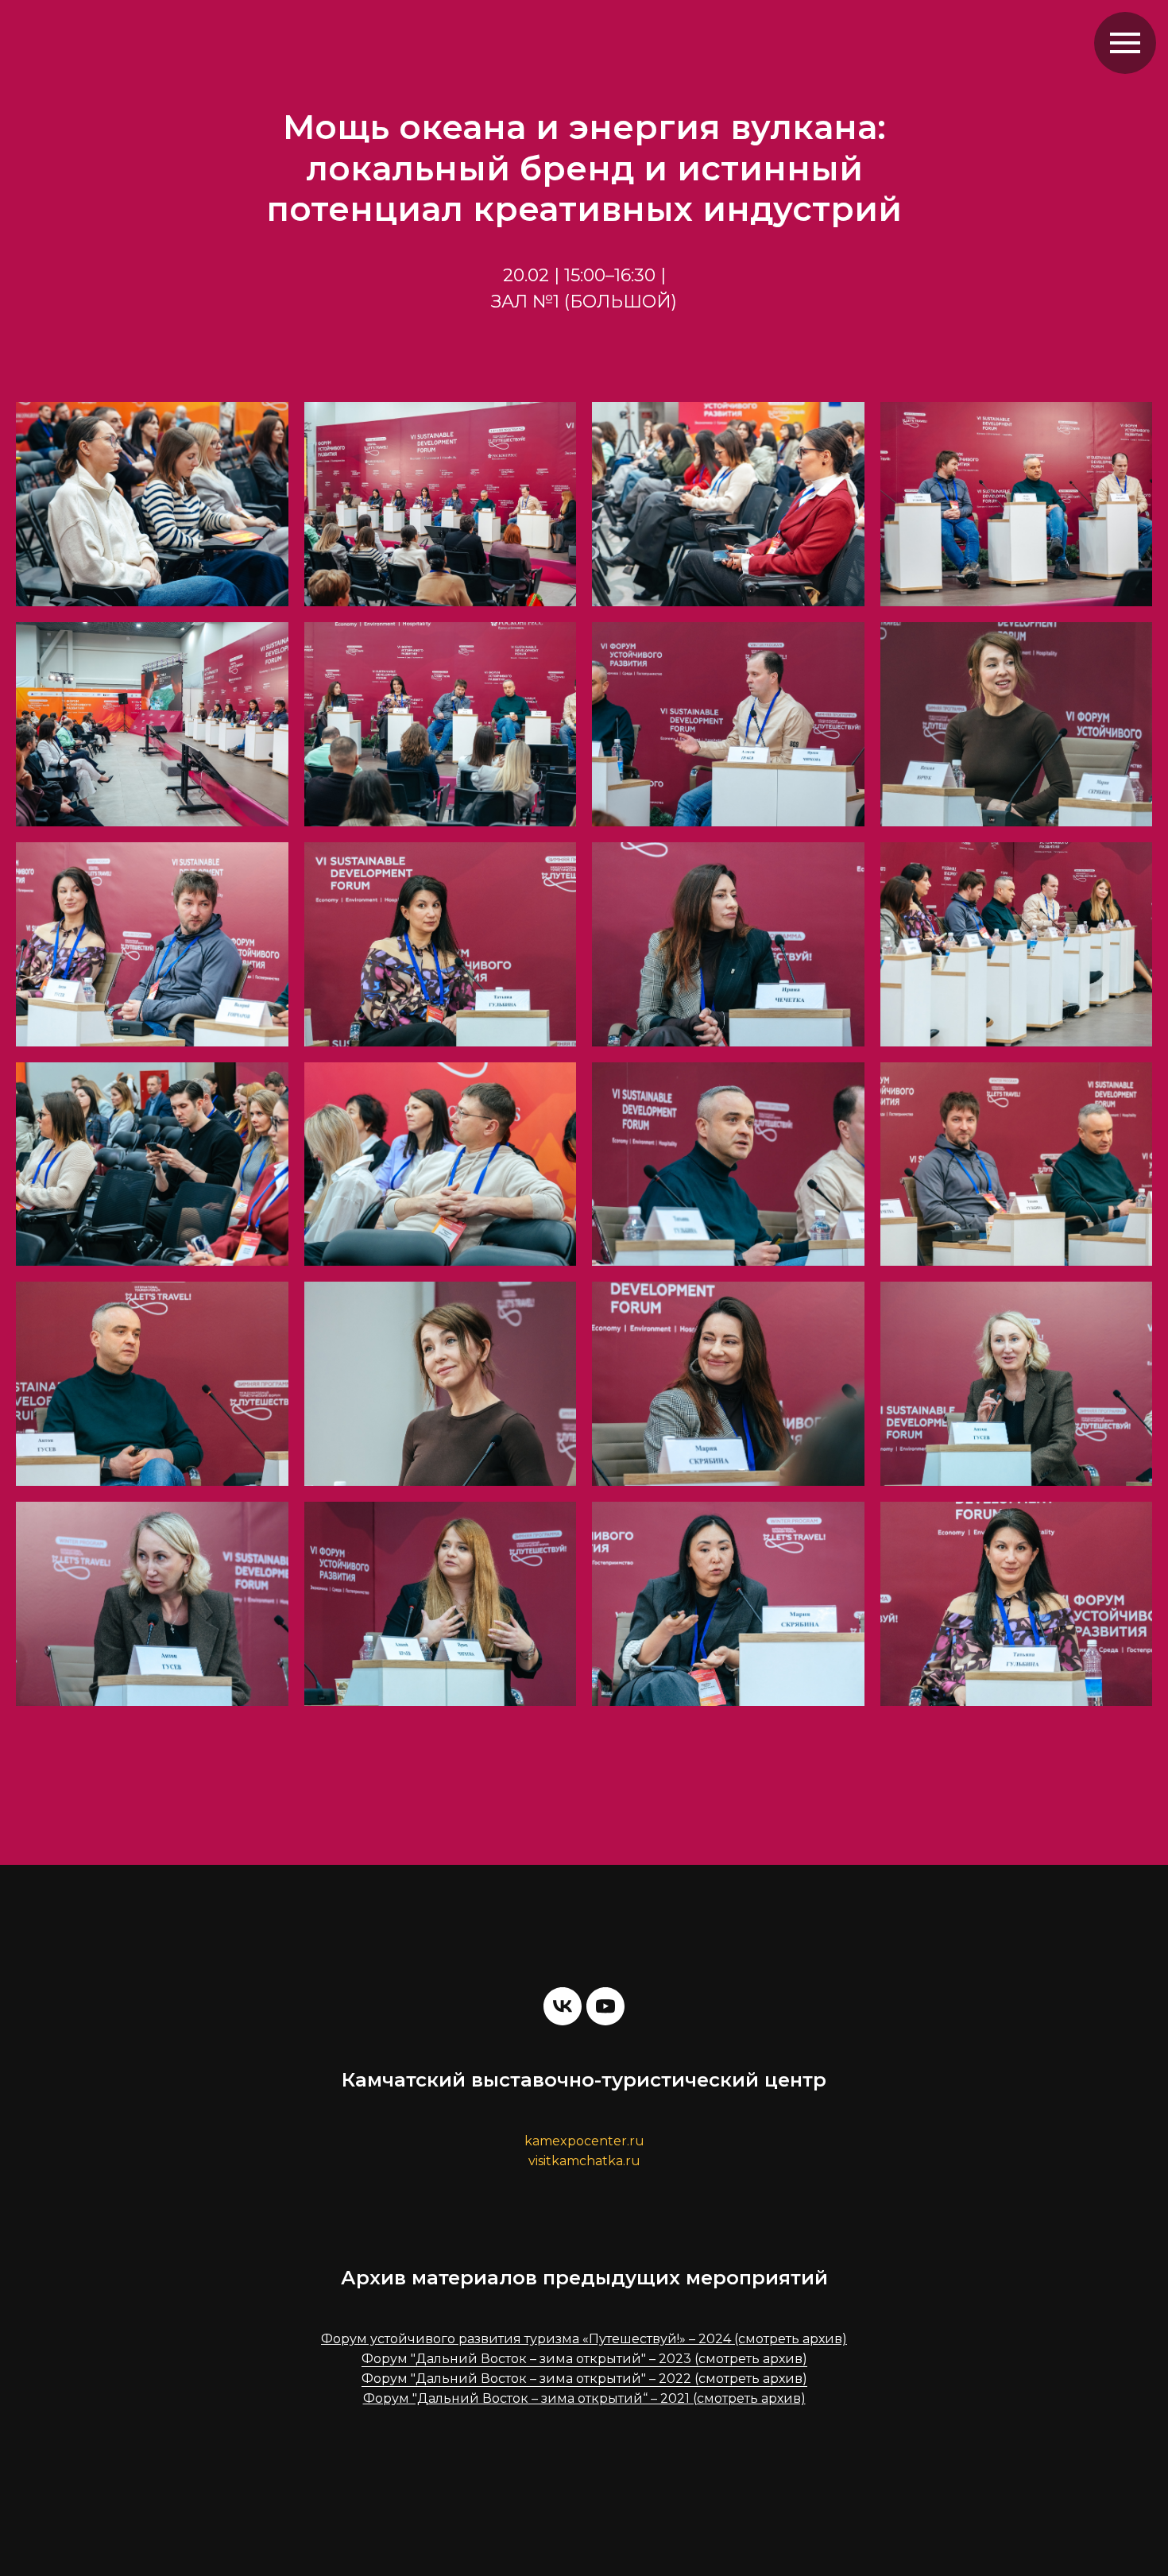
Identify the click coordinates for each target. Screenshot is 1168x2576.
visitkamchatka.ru (584, 2161)
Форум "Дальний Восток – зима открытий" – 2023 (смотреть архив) (584, 2359)
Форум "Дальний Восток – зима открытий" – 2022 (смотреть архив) (584, 2379)
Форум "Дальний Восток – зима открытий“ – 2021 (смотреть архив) (584, 2398)
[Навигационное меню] (1125, 43)
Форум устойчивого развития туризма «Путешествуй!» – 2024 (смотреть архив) (584, 2339)
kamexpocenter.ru (584, 2141)
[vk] (563, 2006)
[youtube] (605, 2006)
